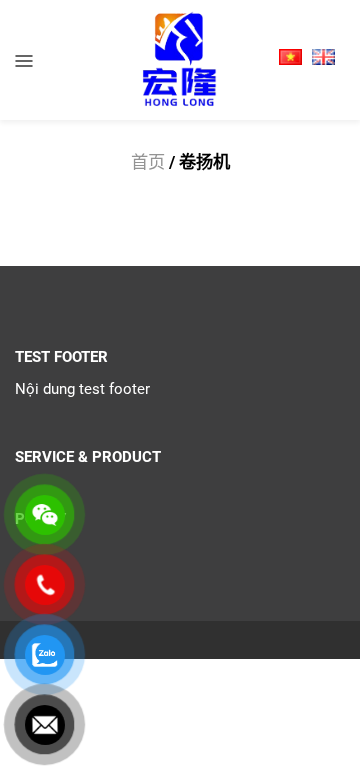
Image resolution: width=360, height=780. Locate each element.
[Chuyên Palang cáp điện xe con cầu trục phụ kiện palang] (179, 59)
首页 (148, 162)
